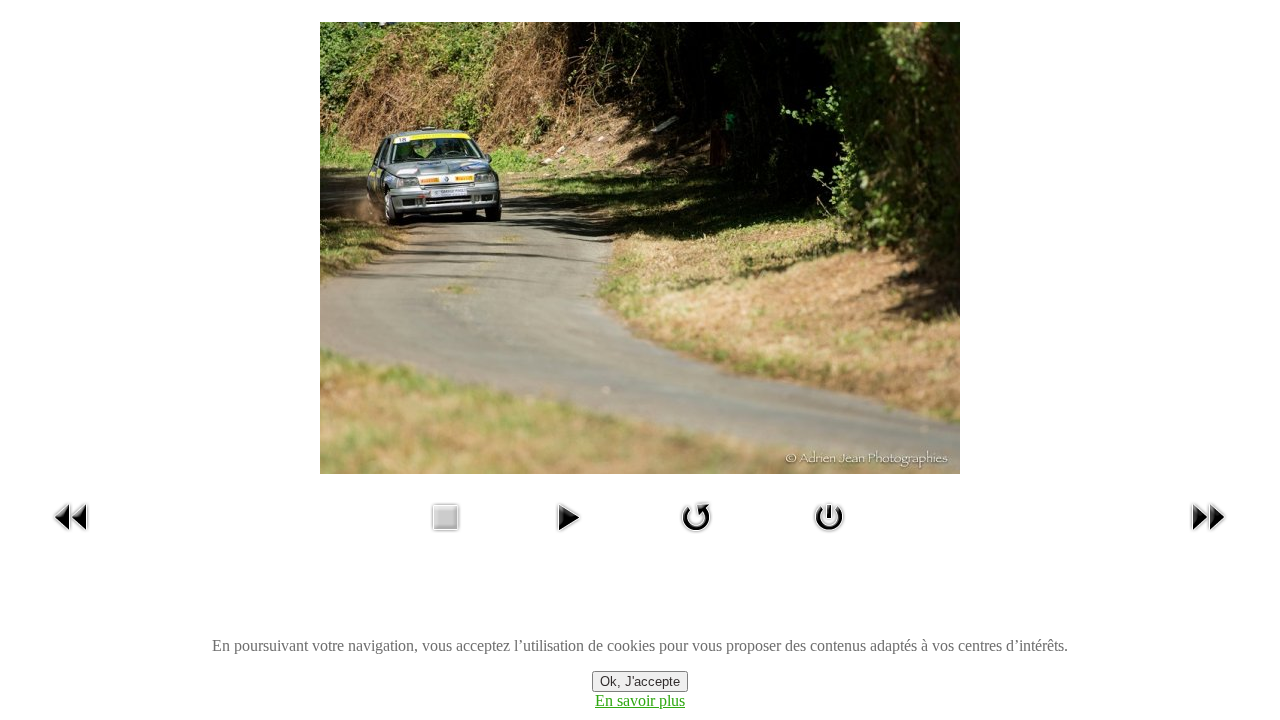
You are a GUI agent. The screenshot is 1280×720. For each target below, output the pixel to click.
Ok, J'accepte (640, 681)
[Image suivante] (1208, 535)
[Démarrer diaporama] (568, 535)
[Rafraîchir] (696, 535)
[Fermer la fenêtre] (829, 535)
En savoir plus (640, 700)
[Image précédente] (72, 535)
